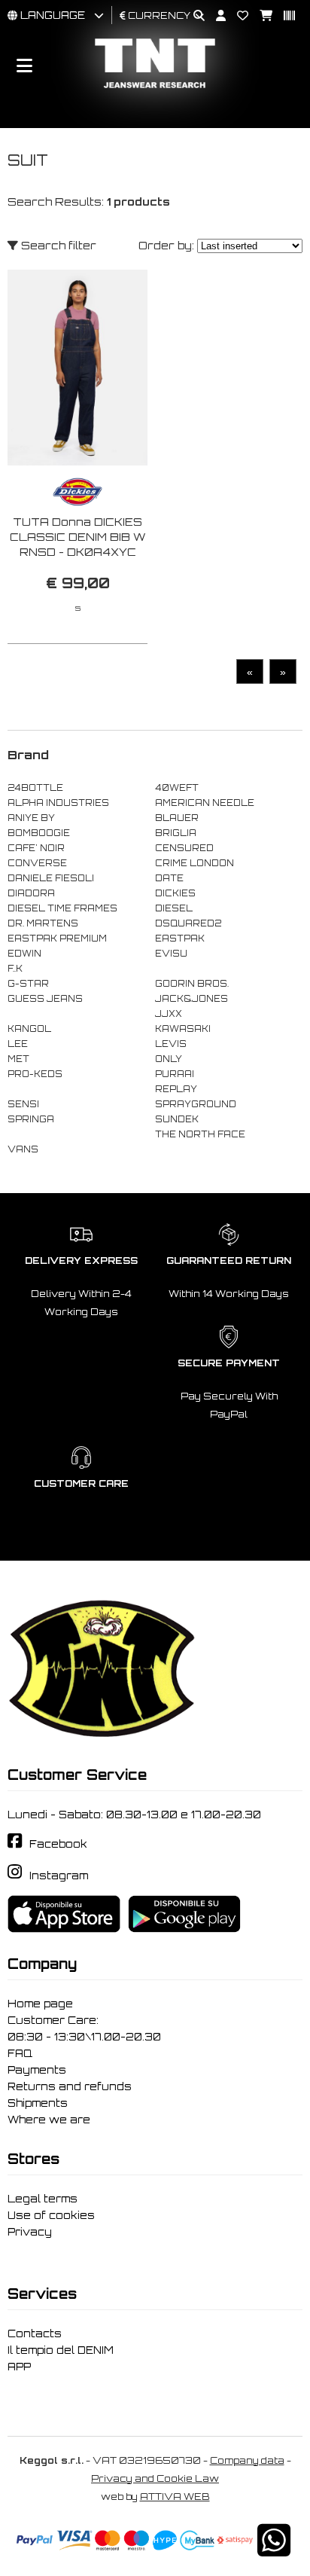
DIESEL (174, 908)
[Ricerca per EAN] (284, 16)
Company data (247, 2460)
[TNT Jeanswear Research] (155, 88)
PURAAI (175, 1074)
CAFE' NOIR (36, 848)
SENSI (23, 1104)
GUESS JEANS (45, 999)
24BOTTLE (35, 788)
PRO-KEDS (35, 1074)
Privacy (30, 2232)
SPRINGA (31, 1119)
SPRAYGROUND (196, 1104)
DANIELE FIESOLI (51, 878)
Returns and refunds (70, 2086)
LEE (18, 1044)
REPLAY (176, 1089)
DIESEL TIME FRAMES (62, 908)
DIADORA (31, 893)
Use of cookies (51, 2215)
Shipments (38, 2103)
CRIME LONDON (195, 863)
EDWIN (24, 954)
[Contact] (237, 16)
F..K (15, 969)
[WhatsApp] (274, 2550)
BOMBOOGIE (39, 833)
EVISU (171, 954)
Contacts (35, 2333)
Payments (37, 2070)
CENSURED (184, 848)
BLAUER (177, 818)
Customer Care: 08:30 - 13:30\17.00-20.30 (84, 2028)
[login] (215, 16)
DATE (169, 878)
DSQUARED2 (188, 923)
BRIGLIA (176, 833)
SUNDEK (177, 1119)
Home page (40, 2004)
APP (19, 2367)
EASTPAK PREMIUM (57, 939)
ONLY (169, 1059)
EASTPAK (180, 939)
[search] (193, 16)
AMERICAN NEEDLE (205, 803)
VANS (23, 1149)
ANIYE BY (31, 818)
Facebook (58, 1844)
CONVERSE (37, 863)
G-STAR (28, 984)
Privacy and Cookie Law (155, 2478)
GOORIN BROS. (192, 984)
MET (18, 1059)
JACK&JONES (191, 999)
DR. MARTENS (43, 923)
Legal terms (43, 2199)
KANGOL (29, 1029)
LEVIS (171, 1044)
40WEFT (177, 788)
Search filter (57, 245)
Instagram (59, 1876)
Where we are (49, 2120)
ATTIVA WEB (175, 2497)
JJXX (169, 1014)
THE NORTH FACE (200, 1134)
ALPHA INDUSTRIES (58, 803)
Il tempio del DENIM (61, 2350)
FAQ (20, 2053)
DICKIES (175, 893)
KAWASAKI (183, 1029)
